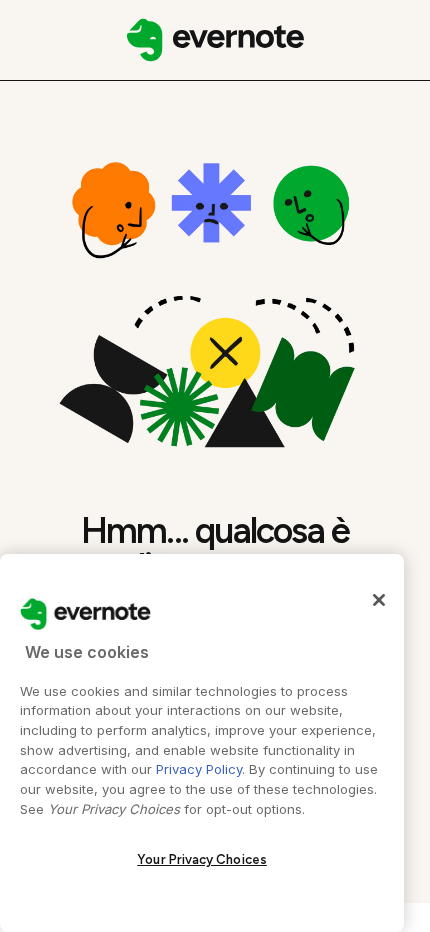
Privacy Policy (199, 769)
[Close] (379, 600)
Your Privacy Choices (202, 859)
